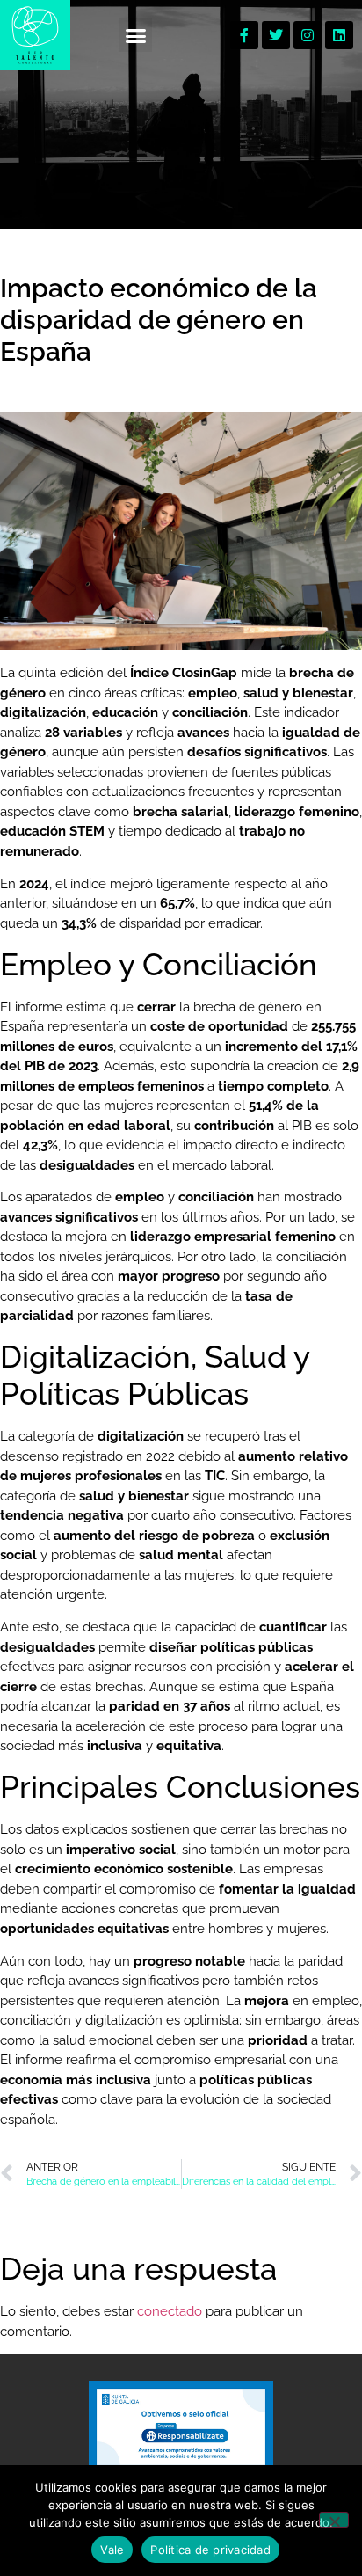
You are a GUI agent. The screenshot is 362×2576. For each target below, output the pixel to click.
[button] (136, 35)
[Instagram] (308, 35)
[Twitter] (276, 35)
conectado (170, 2311)
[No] (334, 2520)
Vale (112, 2550)
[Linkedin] (339, 35)
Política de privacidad (210, 2550)
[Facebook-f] (244, 35)
